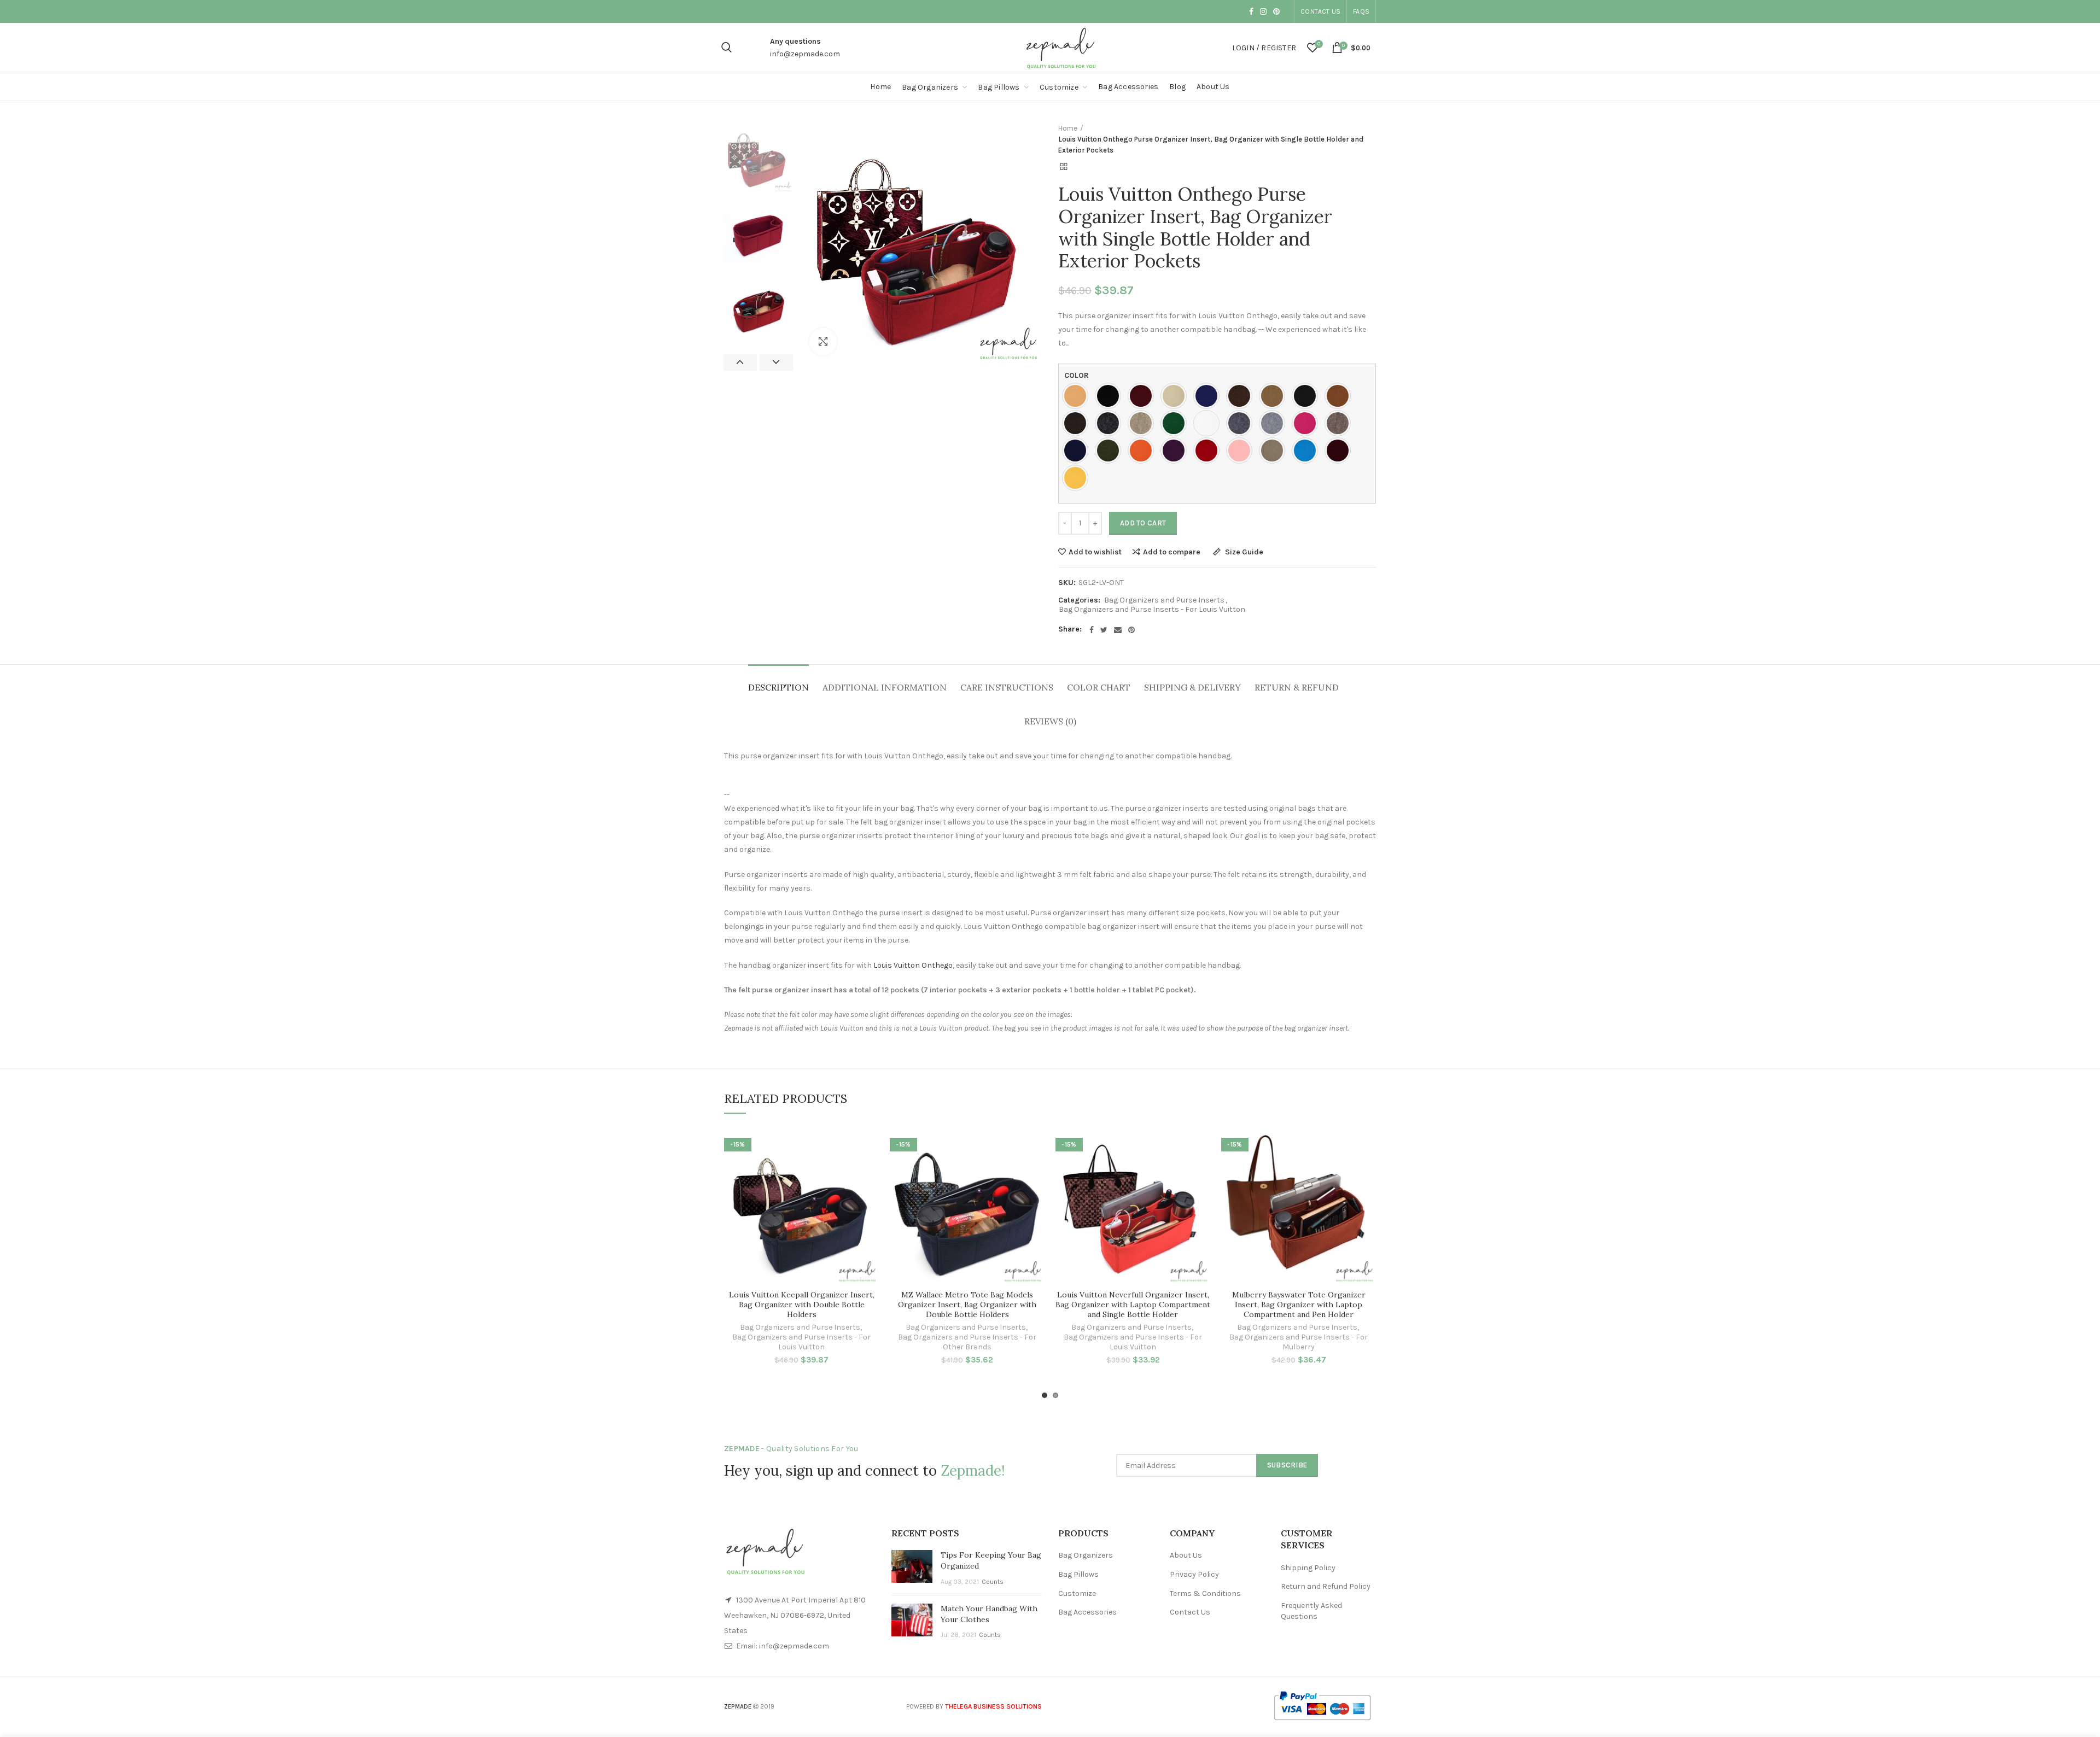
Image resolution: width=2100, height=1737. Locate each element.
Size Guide (1243, 552)
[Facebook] (1092, 630)
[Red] (1209, 451)
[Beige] (1176, 396)
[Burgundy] (1144, 396)
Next (776, 362)
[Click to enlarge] (823, 342)
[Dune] (1144, 423)
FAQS (1361, 11)
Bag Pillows (1078, 1574)
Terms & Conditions (1205, 1593)
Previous (740, 362)
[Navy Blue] (1078, 451)
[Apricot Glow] (1078, 396)
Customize (1077, 1593)
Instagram (1263, 11)
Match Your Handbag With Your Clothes (989, 1614)
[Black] (1111, 396)
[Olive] (1111, 451)
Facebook (1251, 11)
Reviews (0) (1050, 721)
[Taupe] (1275, 451)
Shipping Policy (1308, 1568)
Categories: (1079, 600)
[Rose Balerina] (1242, 451)
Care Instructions (1007, 687)
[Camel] (1275, 396)
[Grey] (1242, 423)
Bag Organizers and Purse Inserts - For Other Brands (967, 1342)
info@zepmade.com (805, 54)
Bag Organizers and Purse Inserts (1164, 600)
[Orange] (1144, 451)
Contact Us (1320, 11)
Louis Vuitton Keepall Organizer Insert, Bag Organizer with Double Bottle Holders (802, 1305)
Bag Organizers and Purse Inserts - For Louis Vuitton (1152, 610)
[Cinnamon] (1340, 396)
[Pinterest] (1131, 630)
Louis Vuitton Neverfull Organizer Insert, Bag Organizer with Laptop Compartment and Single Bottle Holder (1133, 1305)
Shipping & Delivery (1192, 687)
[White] (1209, 423)
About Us (1186, 1555)
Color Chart (1099, 687)
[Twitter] (1104, 630)
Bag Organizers (1086, 1555)
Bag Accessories (1087, 1612)
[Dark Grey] (1111, 423)
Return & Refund (1297, 687)
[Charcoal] (1308, 396)
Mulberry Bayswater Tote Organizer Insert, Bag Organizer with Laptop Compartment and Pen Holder (1299, 1305)
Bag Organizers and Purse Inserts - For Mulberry (1299, 1342)
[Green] (1176, 423)
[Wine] (1340, 451)
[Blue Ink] (1209, 396)
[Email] (1118, 630)
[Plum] (1176, 451)
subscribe (1287, 1465)
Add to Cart (1143, 523)
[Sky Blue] (1308, 451)
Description (778, 687)
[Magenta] (1308, 423)
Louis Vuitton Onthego (913, 965)
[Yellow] (1078, 478)
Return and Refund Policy (1326, 1586)
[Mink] (1340, 423)
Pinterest (1276, 11)
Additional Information (885, 687)
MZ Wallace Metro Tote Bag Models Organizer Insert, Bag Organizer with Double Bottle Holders (967, 1305)
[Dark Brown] (1078, 423)
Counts (993, 1582)
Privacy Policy (1194, 1574)
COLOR (1077, 375)
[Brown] (1242, 396)
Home (1068, 128)
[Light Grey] (1275, 423)
